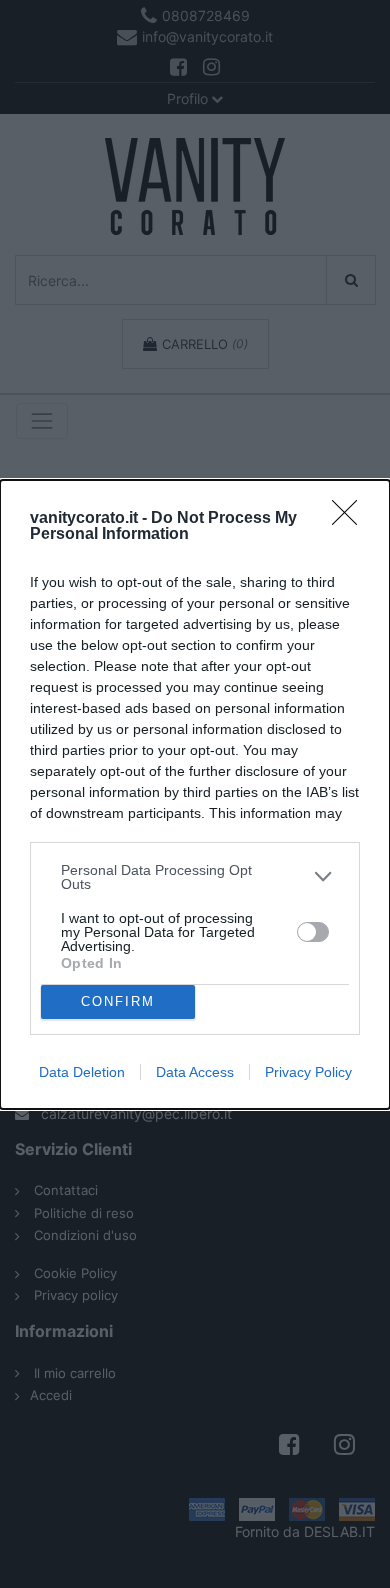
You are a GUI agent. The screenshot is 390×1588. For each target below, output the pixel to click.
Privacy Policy (308, 1072)
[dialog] (195, 794)
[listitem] (195, 877)
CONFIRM (118, 1001)
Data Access (195, 1072)
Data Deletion (82, 1072)
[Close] (351, 519)
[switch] (313, 932)
